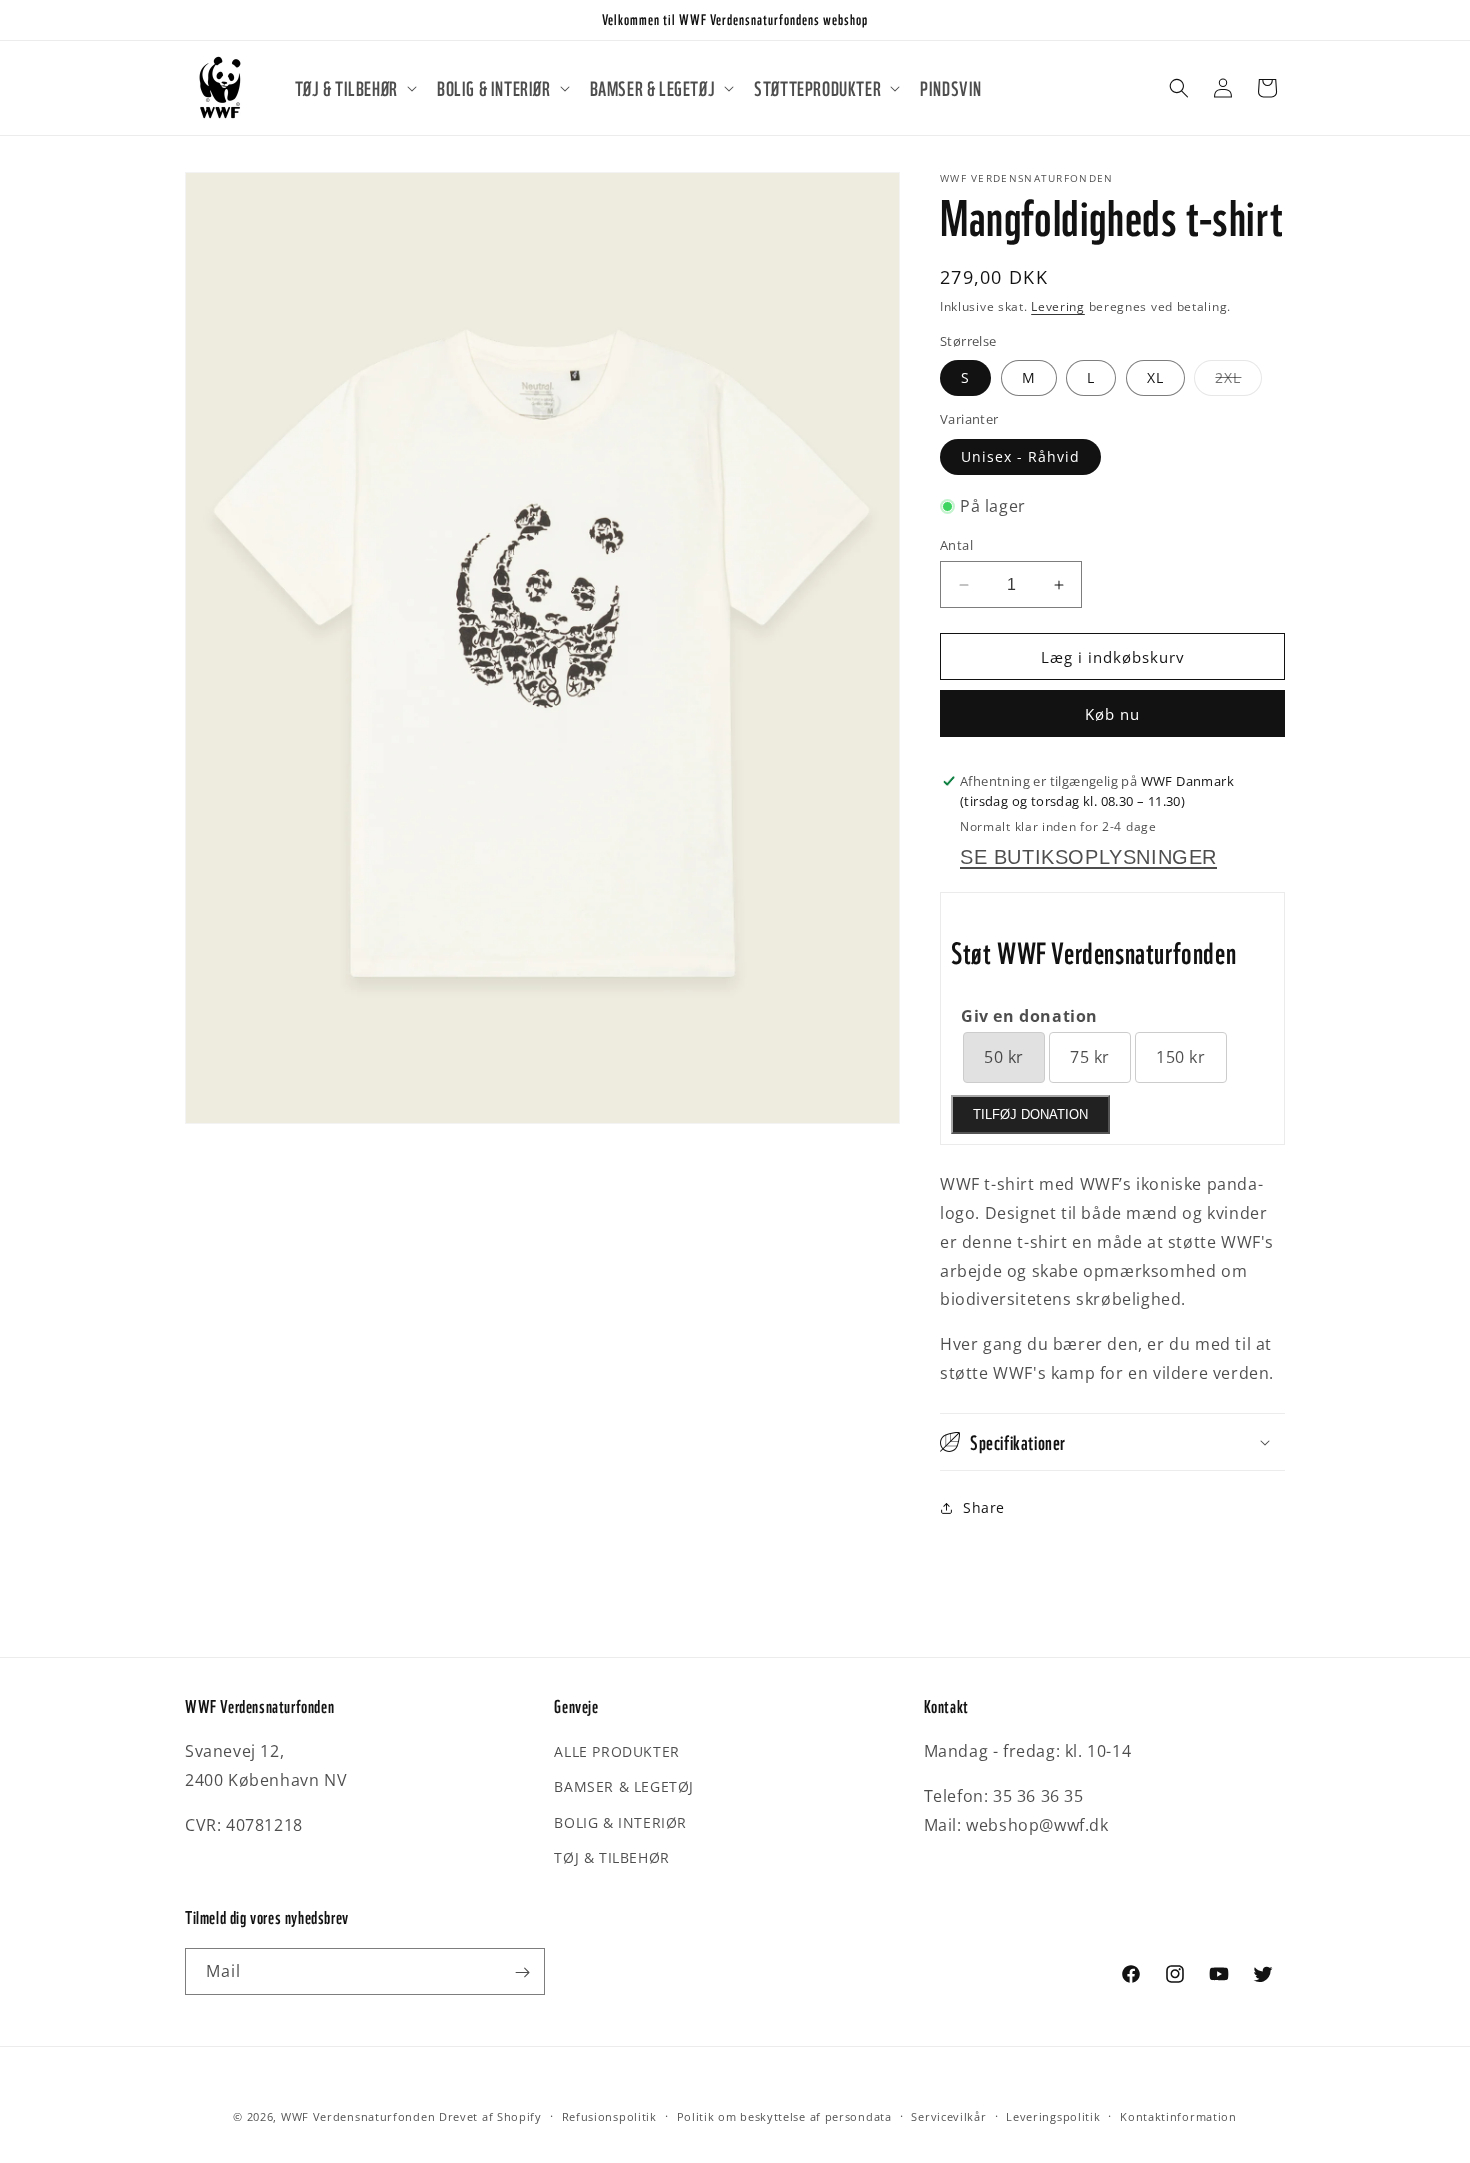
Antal (956, 545)
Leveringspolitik (1053, 2115)
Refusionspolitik (609, 2115)
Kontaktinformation (1178, 2115)
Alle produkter (616, 1751)
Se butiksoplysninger (1088, 857)
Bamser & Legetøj (624, 1787)
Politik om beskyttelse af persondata (784, 2115)
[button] (354, 88)
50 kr (1004, 1057)
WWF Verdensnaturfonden (358, 2116)
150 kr (1181, 1057)
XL (1155, 377)
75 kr (1090, 1057)
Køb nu (1112, 714)
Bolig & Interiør (620, 1822)
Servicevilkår (948, 2115)
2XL (1238, 381)
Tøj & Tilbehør (611, 1857)
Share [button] (984, 1507)
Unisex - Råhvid (1020, 456)
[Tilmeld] (522, 1972)
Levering (1058, 306)
